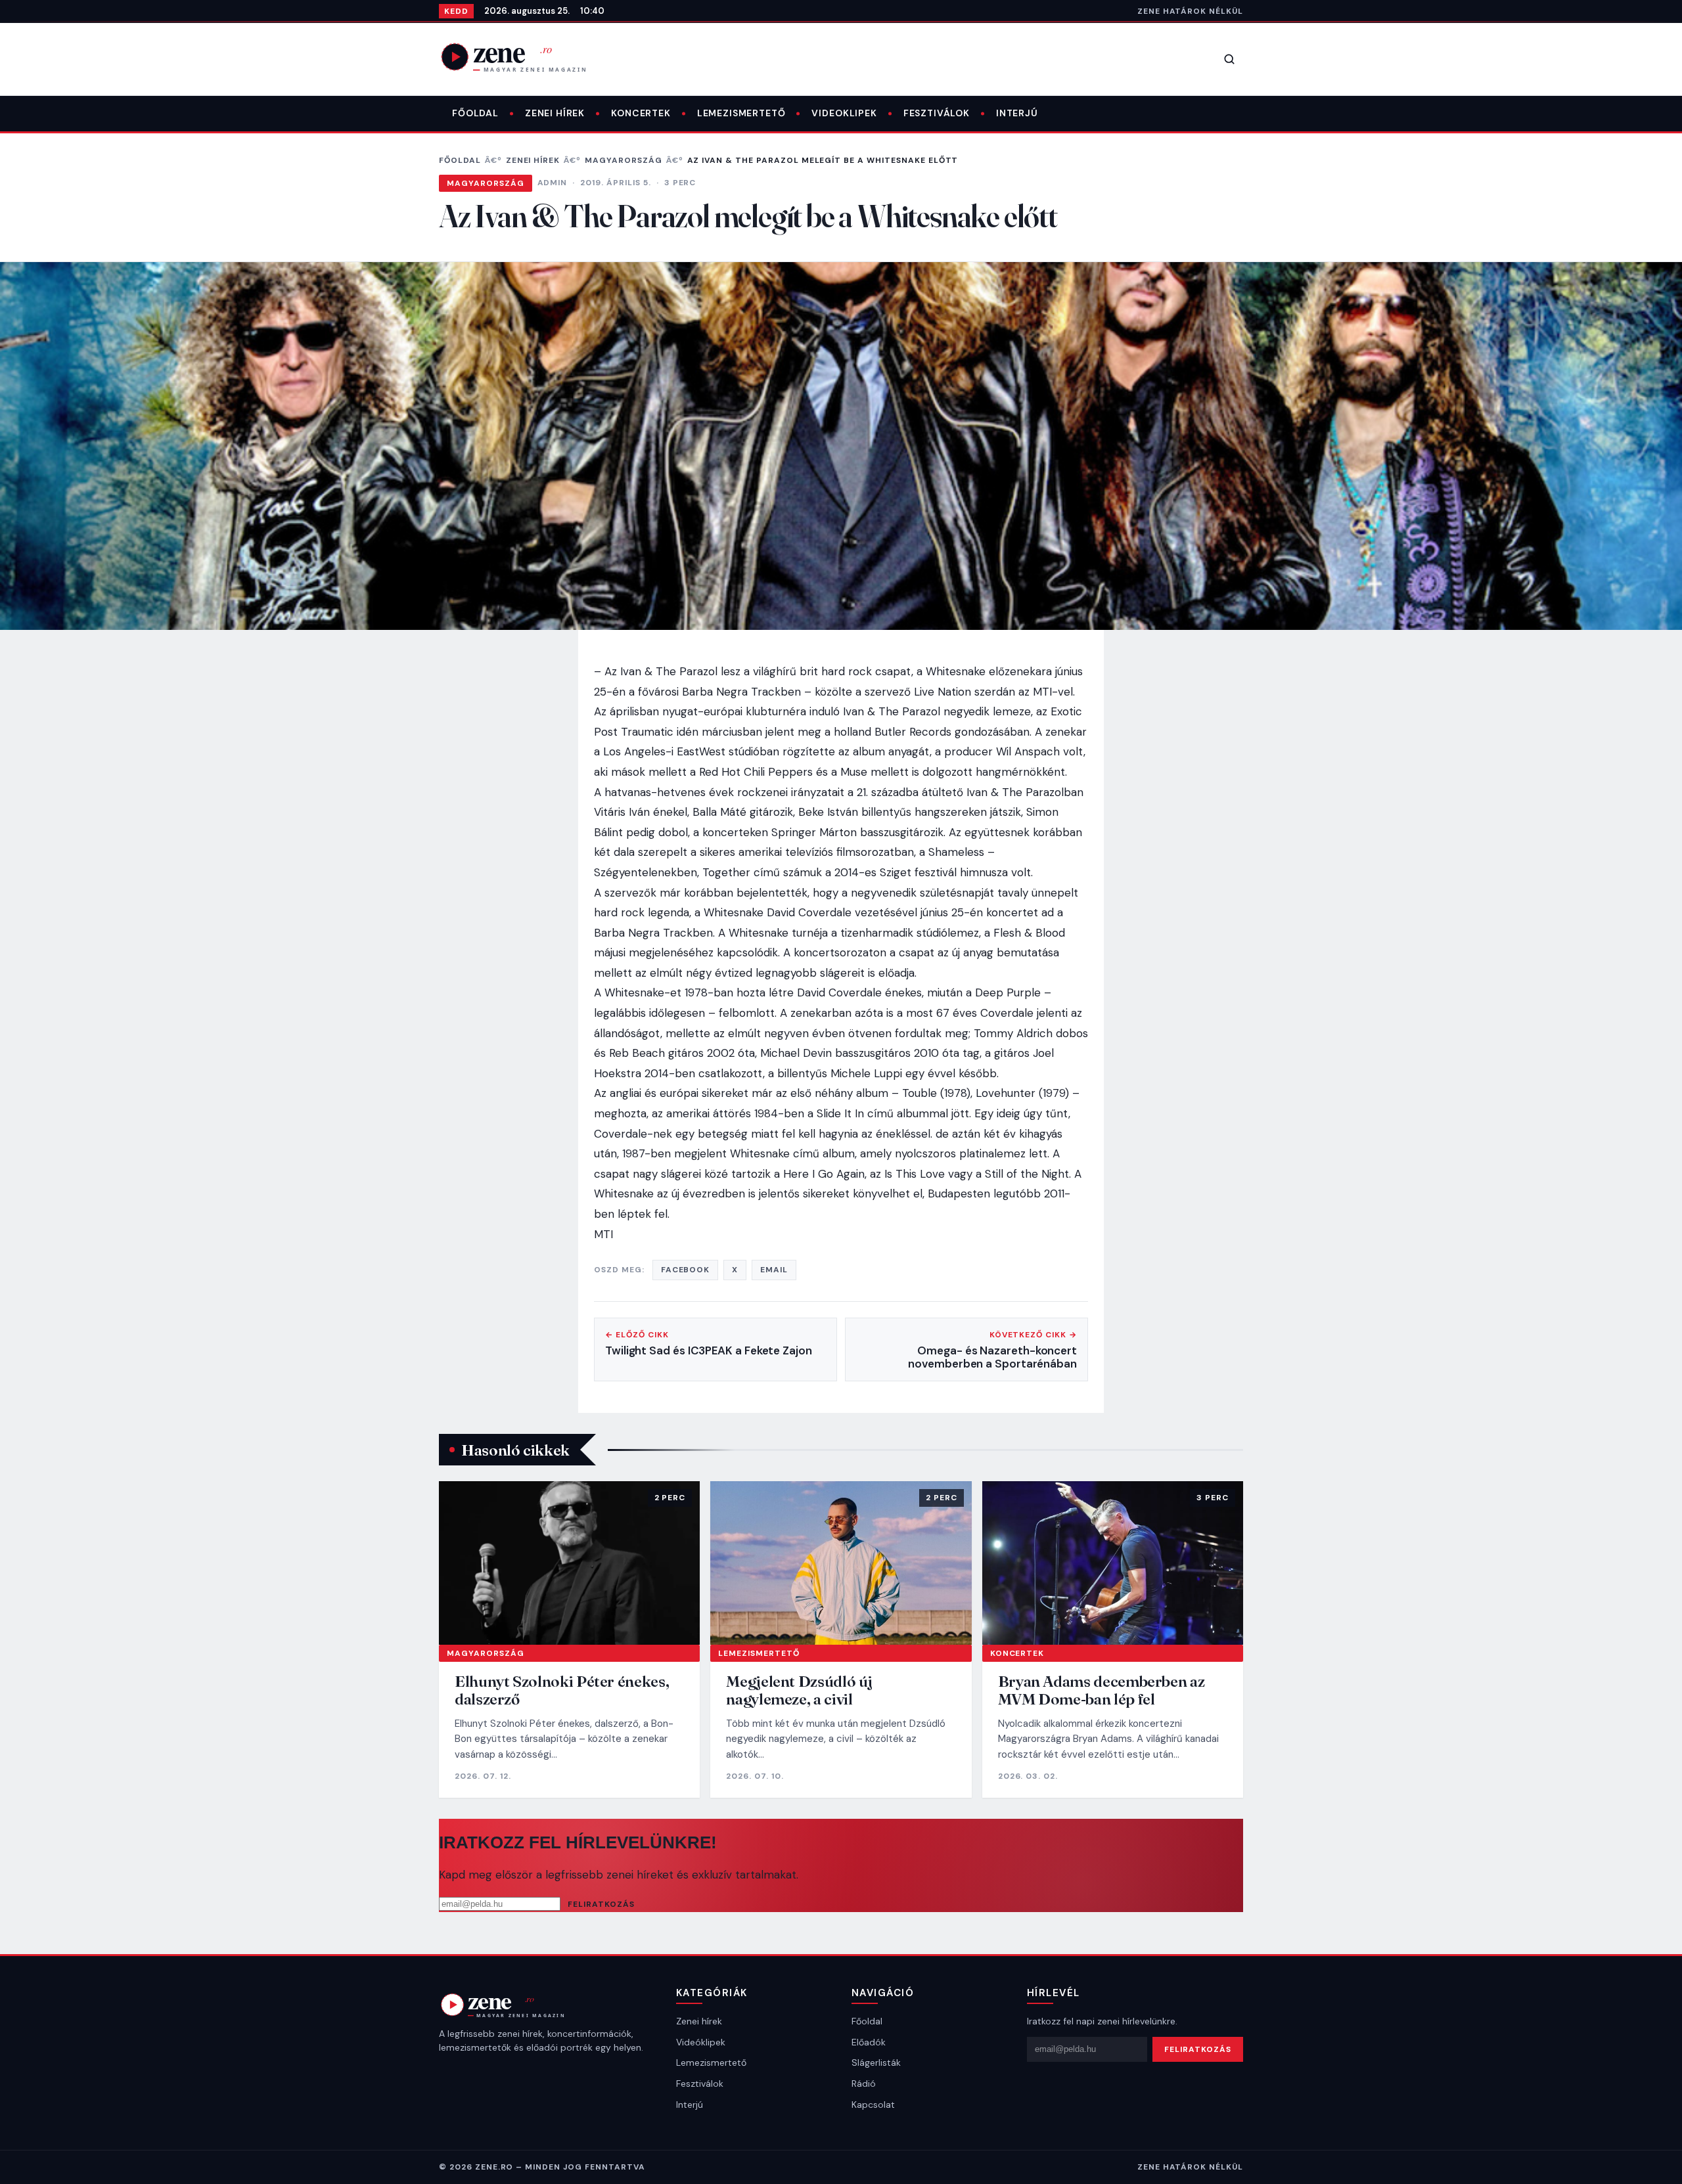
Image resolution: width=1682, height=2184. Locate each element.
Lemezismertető (741, 113)
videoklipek (844, 113)
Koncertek (641, 113)
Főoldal (475, 113)
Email (774, 1270)
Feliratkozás (601, 1904)
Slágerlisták (876, 2062)
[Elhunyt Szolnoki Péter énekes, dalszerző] (569, 1563)
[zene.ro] (524, 56)
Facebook (686, 1270)
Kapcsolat (873, 2105)
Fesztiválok (937, 113)
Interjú (1017, 113)
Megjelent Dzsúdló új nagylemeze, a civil (799, 1690)
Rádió (864, 2084)
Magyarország (624, 160)
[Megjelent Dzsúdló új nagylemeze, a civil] (841, 1563)
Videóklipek (701, 2042)
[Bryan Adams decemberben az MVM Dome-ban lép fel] (1113, 1563)
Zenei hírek (555, 113)
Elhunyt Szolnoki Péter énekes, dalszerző (562, 1690)
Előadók (869, 2042)
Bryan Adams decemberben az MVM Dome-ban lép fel (1102, 1690)
